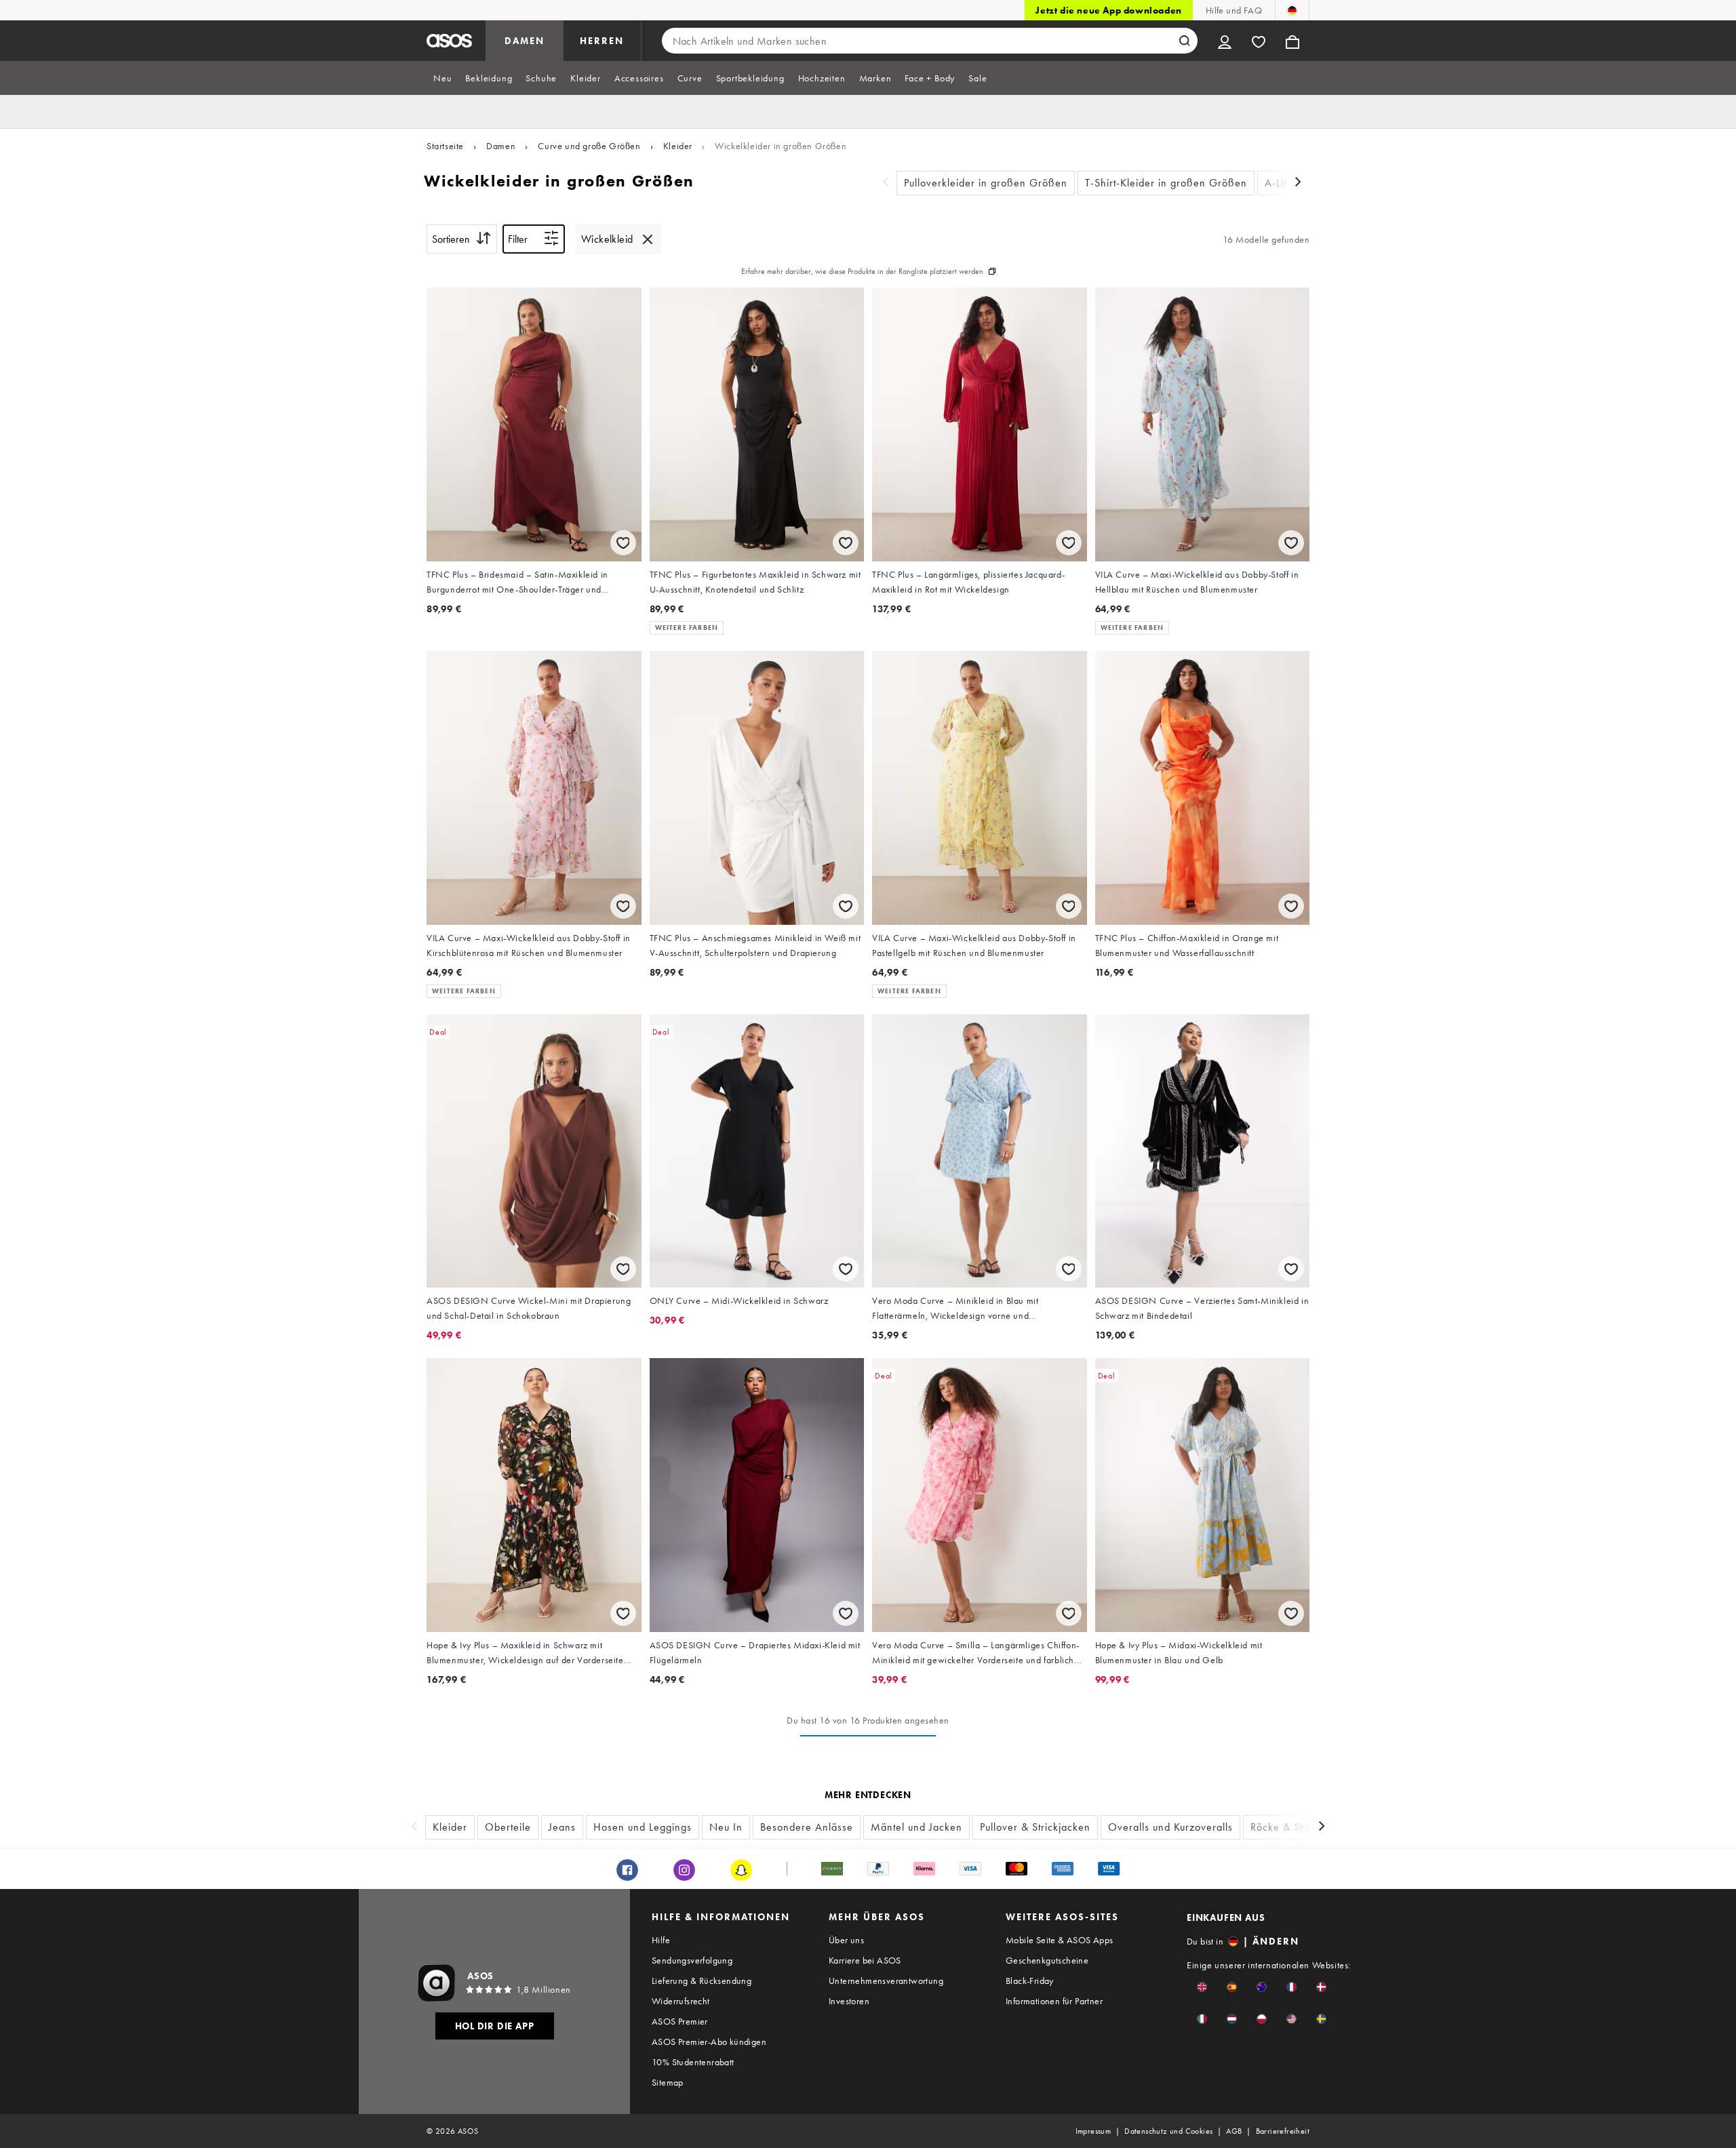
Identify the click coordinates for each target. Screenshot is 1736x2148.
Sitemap (668, 2082)
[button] (1202, 1987)
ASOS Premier (680, 2021)
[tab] (442, 78)
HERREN (602, 41)
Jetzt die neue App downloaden (1108, 10)
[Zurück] (886, 183)
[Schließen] (648, 239)
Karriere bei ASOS (865, 1960)
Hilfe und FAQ (1234, 10)
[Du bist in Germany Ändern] (1292, 10)
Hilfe (661, 1940)
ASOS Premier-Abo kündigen (709, 2042)
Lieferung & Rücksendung (702, 1981)
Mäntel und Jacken (916, 1827)
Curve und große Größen (589, 146)
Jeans (562, 1827)
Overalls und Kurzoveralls (1170, 1827)
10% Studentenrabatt (693, 2062)
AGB (1234, 2131)
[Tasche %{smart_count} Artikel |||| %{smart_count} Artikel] (1293, 41)
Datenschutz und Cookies (1168, 2131)
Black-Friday (1030, 1981)
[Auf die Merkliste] (623, 543)
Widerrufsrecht (681, 2001)
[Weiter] (1299, 183)
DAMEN (525, 41)
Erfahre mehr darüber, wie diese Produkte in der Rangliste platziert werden (862, 271)
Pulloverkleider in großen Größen (986, 183)
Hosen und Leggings (643, 1827)
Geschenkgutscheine (1047, 1960)
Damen (501, 146)
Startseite (445, 146)
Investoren (849, 2001)
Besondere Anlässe (807, 1827)
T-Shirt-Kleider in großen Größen (1166, 183)
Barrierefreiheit (1283, 2131)
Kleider (678, 146)
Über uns (846, 1940)
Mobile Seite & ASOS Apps (1060, 1940)
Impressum (1093, 2131)
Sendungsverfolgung (692, 1960)
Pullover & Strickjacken (1035, 1827)
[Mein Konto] (1225, 41)
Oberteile (508, 1827)
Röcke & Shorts (1287, 1827)
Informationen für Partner (1054, 2001)
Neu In (726, 1827)
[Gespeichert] (1259, 41)
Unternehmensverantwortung (886, 1981)
